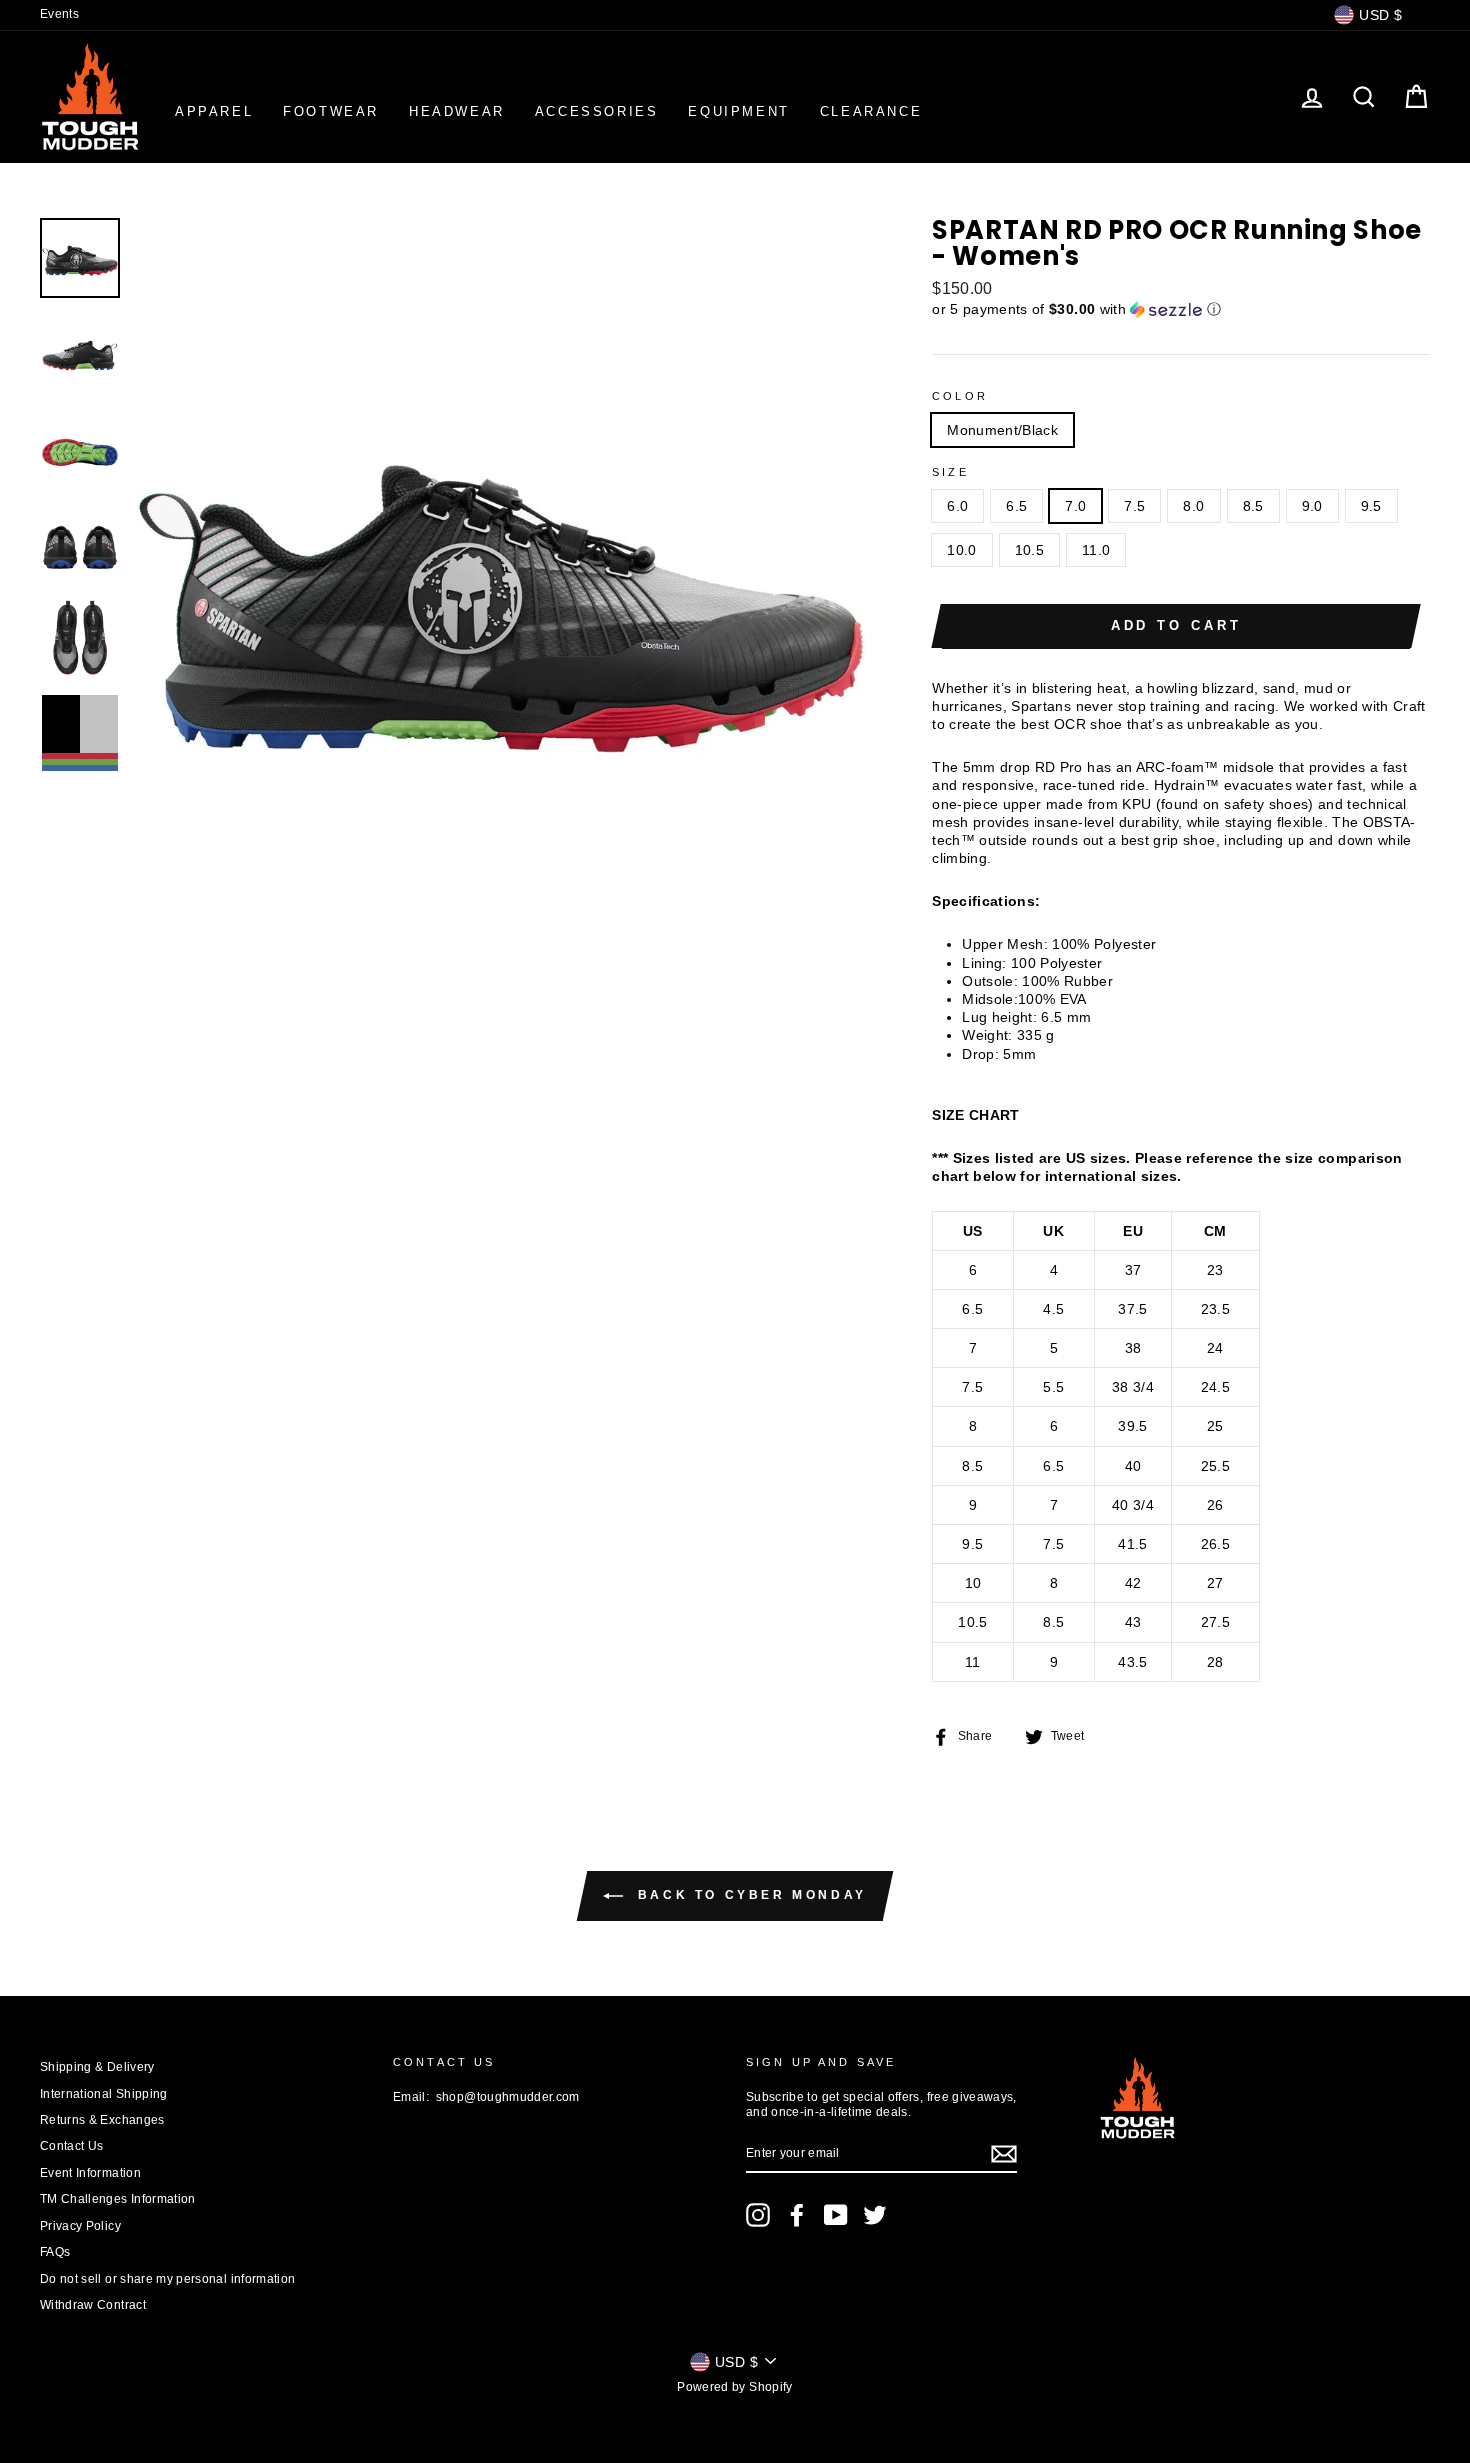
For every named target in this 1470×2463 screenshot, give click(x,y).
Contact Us (72, 2146)
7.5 (1134, 506)
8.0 (1193, 506)
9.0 (1312, 506)
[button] (1181, 309)
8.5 (1253, 506)
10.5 (1029, 550)
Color (960, 396)
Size (950, 472)
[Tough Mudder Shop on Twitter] (875, 2215)
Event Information (90, 2173)
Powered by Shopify (734, 2387)
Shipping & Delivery (97, 2067)
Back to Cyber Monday (749, 1895)
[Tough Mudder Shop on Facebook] (797, 2215)
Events (59, 14)
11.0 (1096, 550)
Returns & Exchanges (102, 2120)
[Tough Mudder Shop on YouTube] (836, 2215)
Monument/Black (1002, 430)
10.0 (961, 550)
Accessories (597, 111)
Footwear (331, 111)
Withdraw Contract (93, 2305)
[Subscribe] (1004, 2154)
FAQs (55, 2252)
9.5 (1371, 506)
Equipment (738, 111)
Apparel (214, 111)
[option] (500, 583)
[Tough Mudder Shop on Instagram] (758, 2215)
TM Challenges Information (118, 2199)
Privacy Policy (80, 2226)
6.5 (1016, 506)
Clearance (871, 111)
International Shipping (104, 2094)
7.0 (1075, 506)
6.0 (957, 506)
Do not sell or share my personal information (167, 2279)
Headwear (457, 111)
